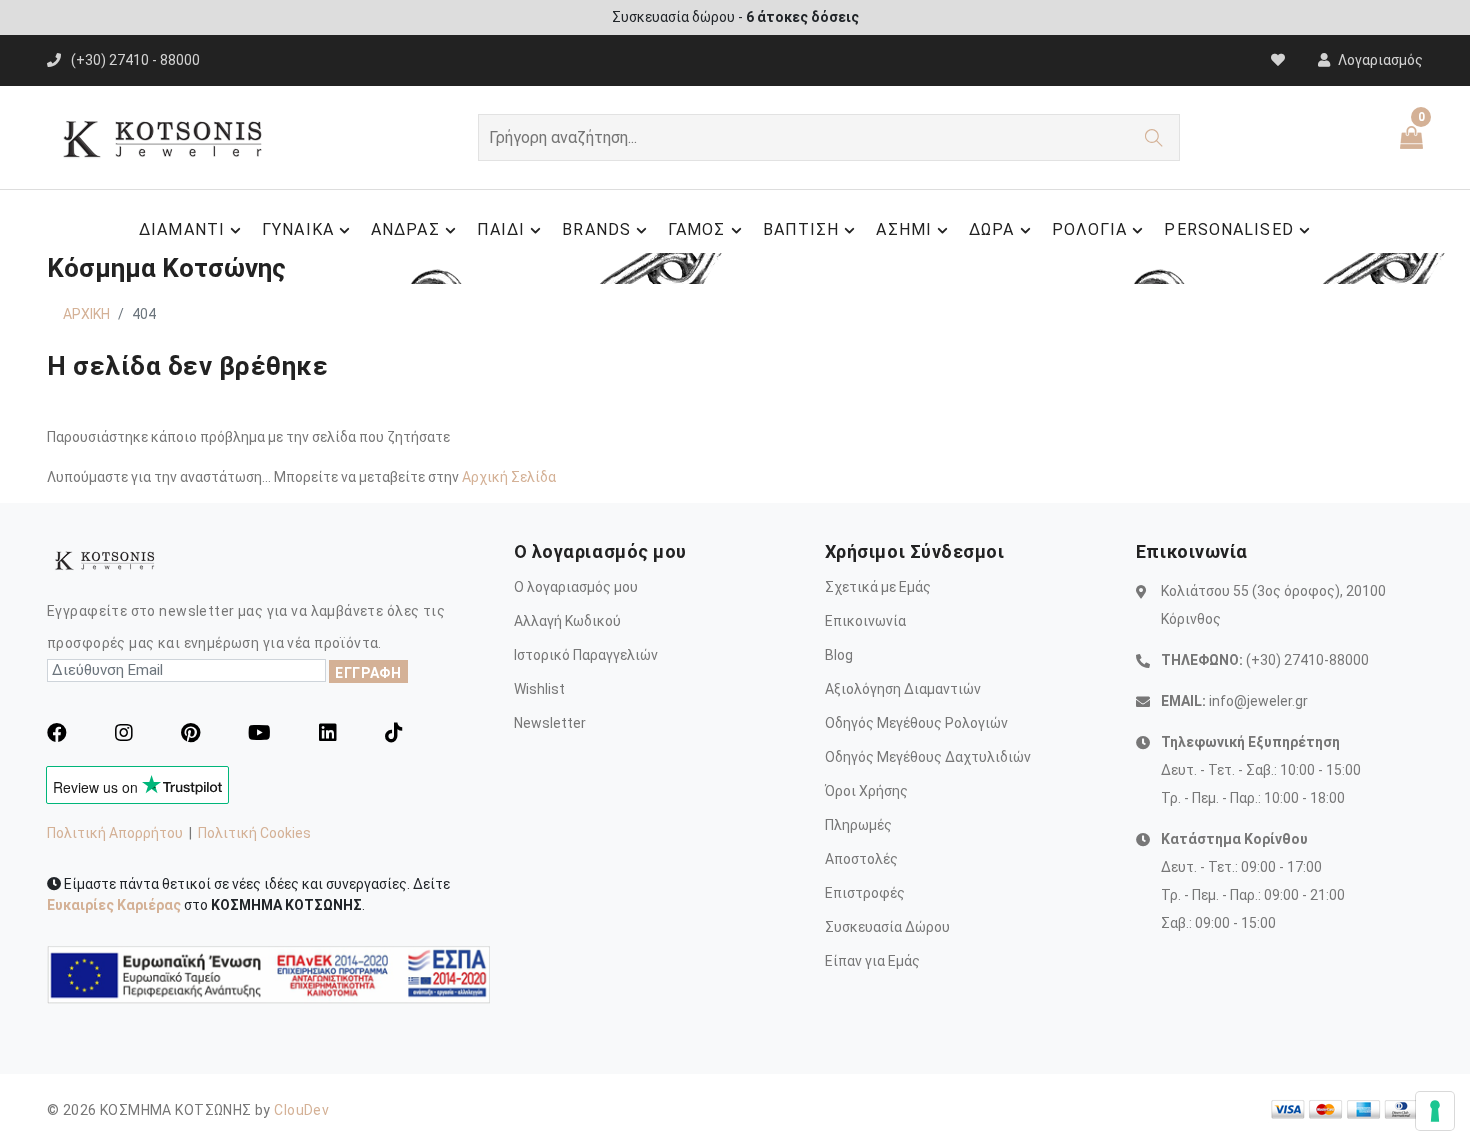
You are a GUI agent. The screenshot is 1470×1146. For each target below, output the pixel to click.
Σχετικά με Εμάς (878, 587)
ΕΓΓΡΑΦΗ (368, 673)
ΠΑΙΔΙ (501, 229)
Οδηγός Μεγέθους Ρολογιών (916, 723)
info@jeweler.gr (1258, 701)
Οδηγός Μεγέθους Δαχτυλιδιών (928, 757)
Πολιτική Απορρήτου (115, 833)
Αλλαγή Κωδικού (567, 621)
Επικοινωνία (865, 621)
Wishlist (539, 689)
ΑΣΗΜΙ (904, 229)
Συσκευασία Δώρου (887, 927)
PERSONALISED (1228, 229)
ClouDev (301, 1110)
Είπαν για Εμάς (872, 961)
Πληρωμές (858, 825)
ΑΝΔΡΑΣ (405, 229)
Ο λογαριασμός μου (576, 587)
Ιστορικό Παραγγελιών (586, 655)
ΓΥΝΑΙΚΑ (298, 229)
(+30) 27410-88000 (1307, 660)
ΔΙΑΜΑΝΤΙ (182, 229)
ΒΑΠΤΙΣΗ (801, 229)
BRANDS (596, 229)
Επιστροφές (865, 893)
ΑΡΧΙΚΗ (86, 314)
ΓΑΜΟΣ (697, 229)
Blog (839, 655)
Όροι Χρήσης (866, 791)
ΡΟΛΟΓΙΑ (1090, 229)
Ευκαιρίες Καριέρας (114, 905)
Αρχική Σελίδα (509, 477)
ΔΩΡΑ (991, 229)
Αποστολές (861, 859)
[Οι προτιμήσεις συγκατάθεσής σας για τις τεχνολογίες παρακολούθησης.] (1435, 1111)
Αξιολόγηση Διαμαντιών (903, 689)
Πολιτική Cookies (254, 833)
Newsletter (550, 723)
